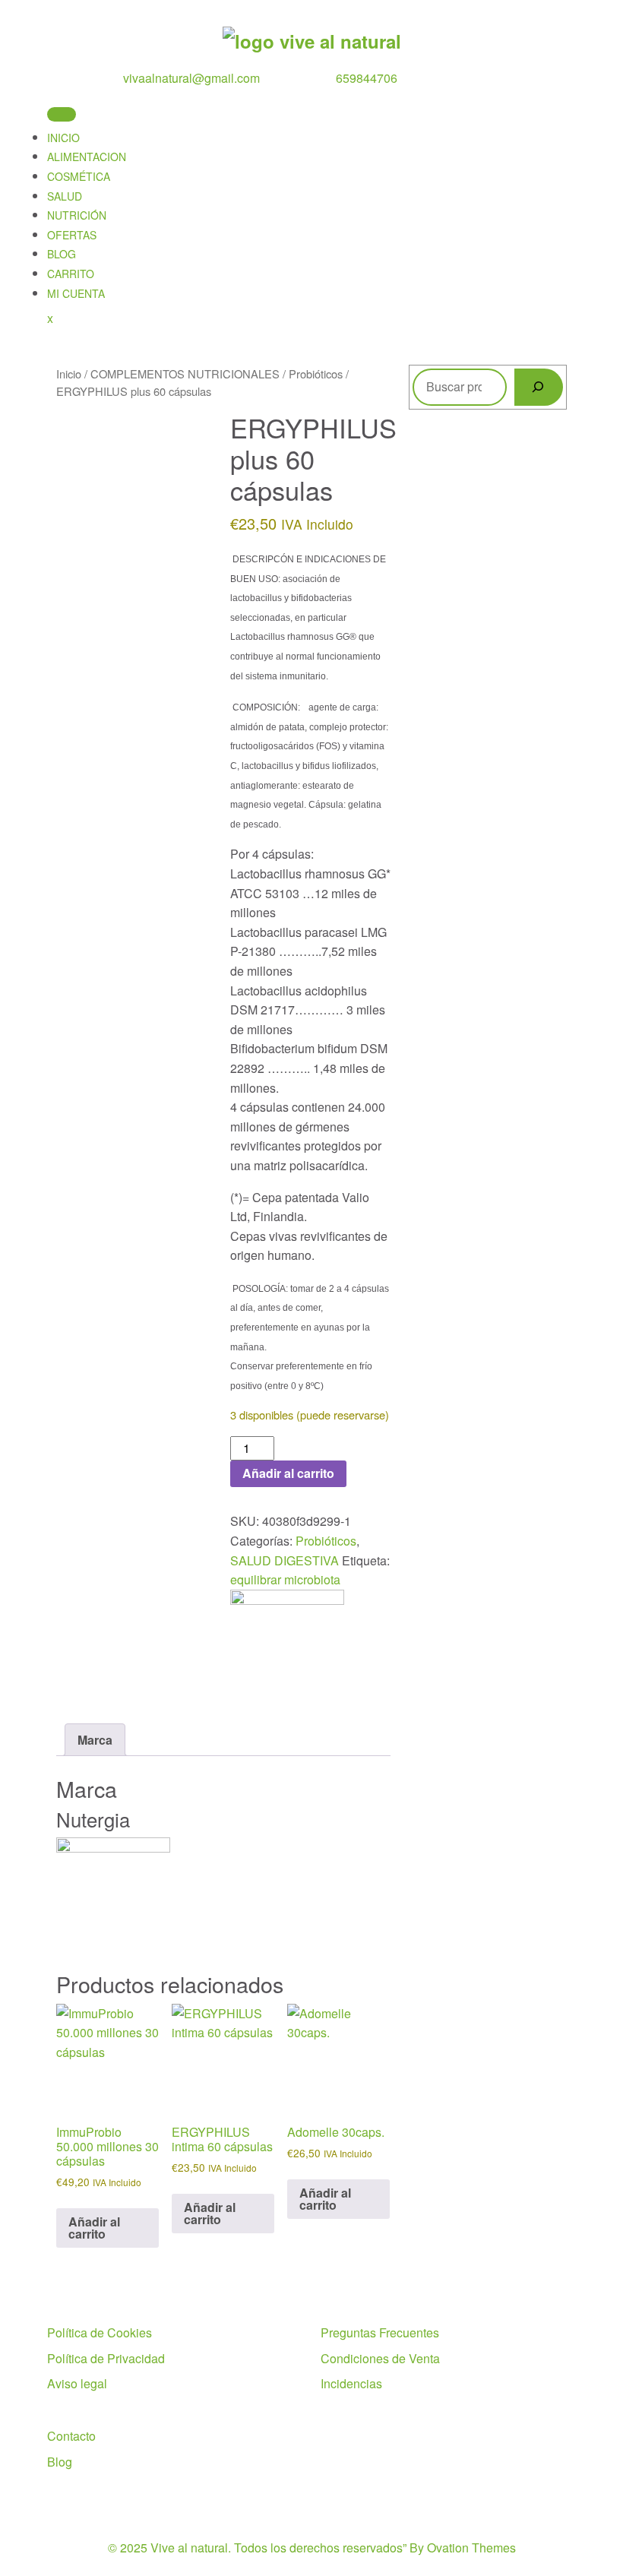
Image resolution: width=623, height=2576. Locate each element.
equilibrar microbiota (285, 1579)
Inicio (69, 373)
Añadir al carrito (288, 1473)
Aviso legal (77, 2383)
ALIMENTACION (87, 157)
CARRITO (71, 274)
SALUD (65, 196)
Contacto (71, 2436)
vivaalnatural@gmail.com (191, 78)
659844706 (367, 78)
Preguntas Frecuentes (380, 2332)
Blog (60, 2462)
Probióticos (316, 373)
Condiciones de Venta (380, 2358)
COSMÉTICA (79, 176)
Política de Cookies (100, 2332)
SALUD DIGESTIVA (285, 1560)
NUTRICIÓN (77, 215)
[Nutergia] (287, 1642)
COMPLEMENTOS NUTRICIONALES (185, 373)
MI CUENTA (76, 293)
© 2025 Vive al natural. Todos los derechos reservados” (312, 2548)
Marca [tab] (95, 1740)
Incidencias (351, 2383)
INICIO (63, 138)
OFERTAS (72, 235)
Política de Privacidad (106, 2358)
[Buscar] (539, 387)
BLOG (62, 254)
